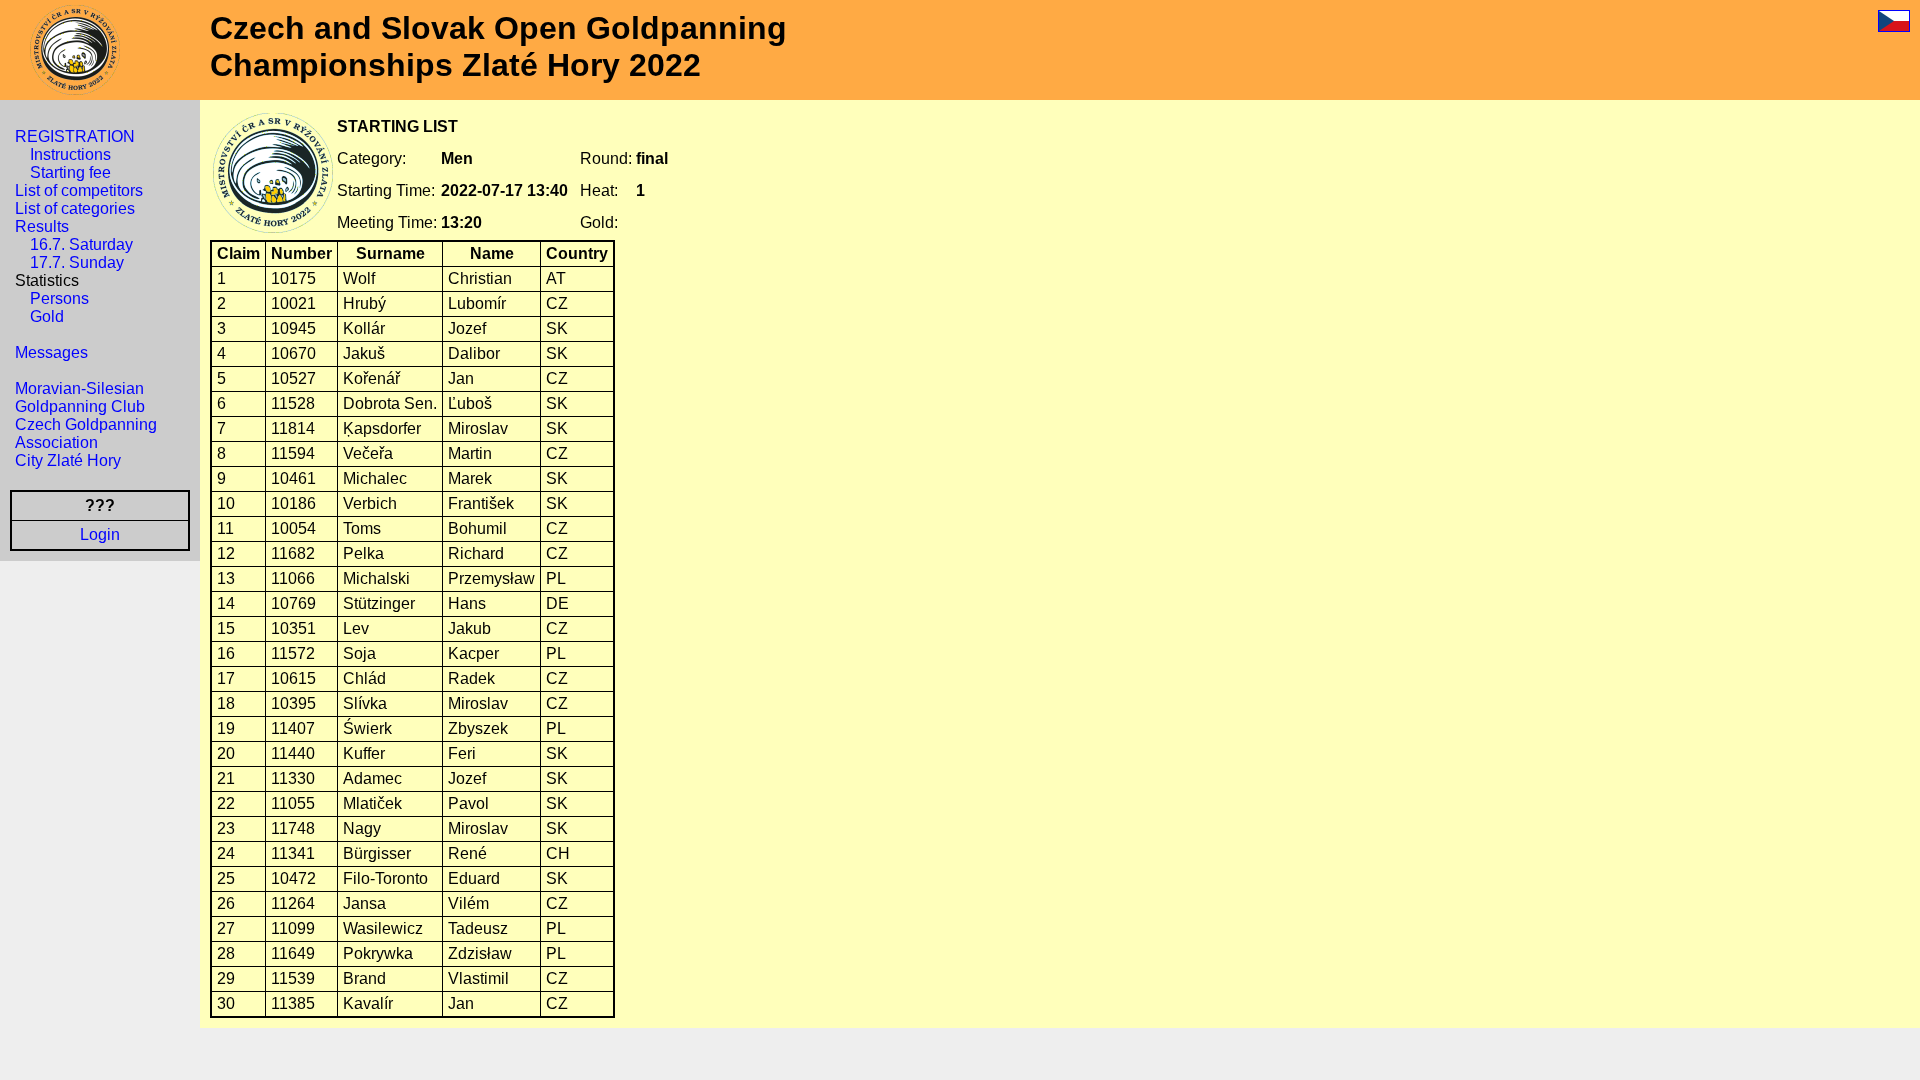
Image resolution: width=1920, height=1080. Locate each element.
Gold (47, 316)
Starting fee (70, 172)
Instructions (70, 154)
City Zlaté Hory (68, 460)
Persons (59, 298)
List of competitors (79, 190)
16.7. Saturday (81, 244)
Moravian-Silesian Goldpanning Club (80, 397)
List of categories (75, 208)
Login (100, 534)
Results (42, 226)
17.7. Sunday (77, 262)
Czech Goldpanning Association (86, 433)
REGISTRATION (75, 136)
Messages (51, 352)
